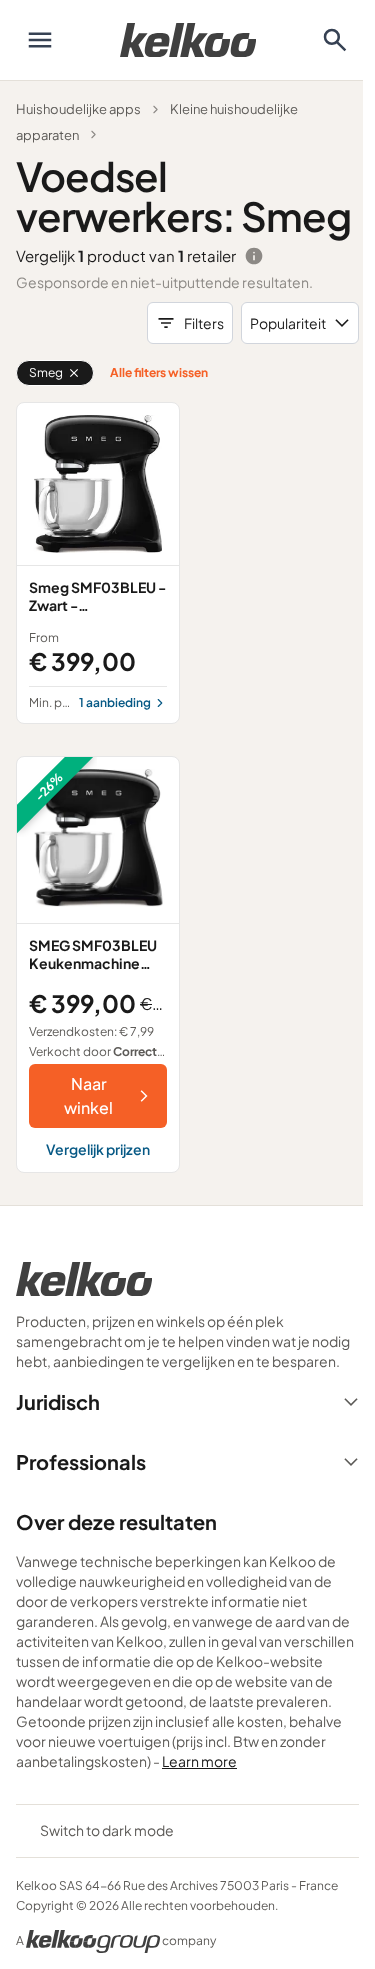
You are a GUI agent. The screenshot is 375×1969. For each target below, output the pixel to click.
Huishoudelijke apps (78, 109)
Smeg (46, 372)
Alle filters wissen (159, 372)
